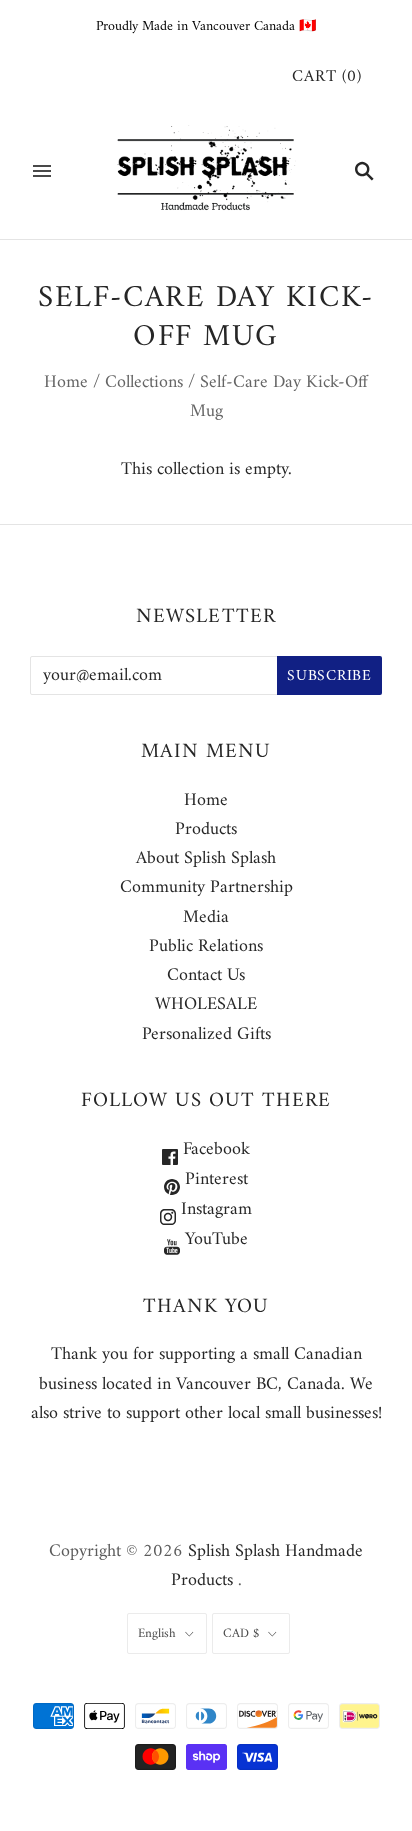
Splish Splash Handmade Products (267, 1566)
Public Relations (206, 946)
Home (66, 382)
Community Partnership (206, 887)
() (327, 77)
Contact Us (206, 975)
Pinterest (214, 1179)
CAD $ (241, 1633)
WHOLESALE (206, 1004)
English (157, 1633)
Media (206, 917)
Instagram (214, 1209)
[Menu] (42, 171)
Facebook (214, 1149)
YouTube (214, 1239)
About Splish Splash (206, 858)
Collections (144, 382)
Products (206, 829)
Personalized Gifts (206, 1034)
